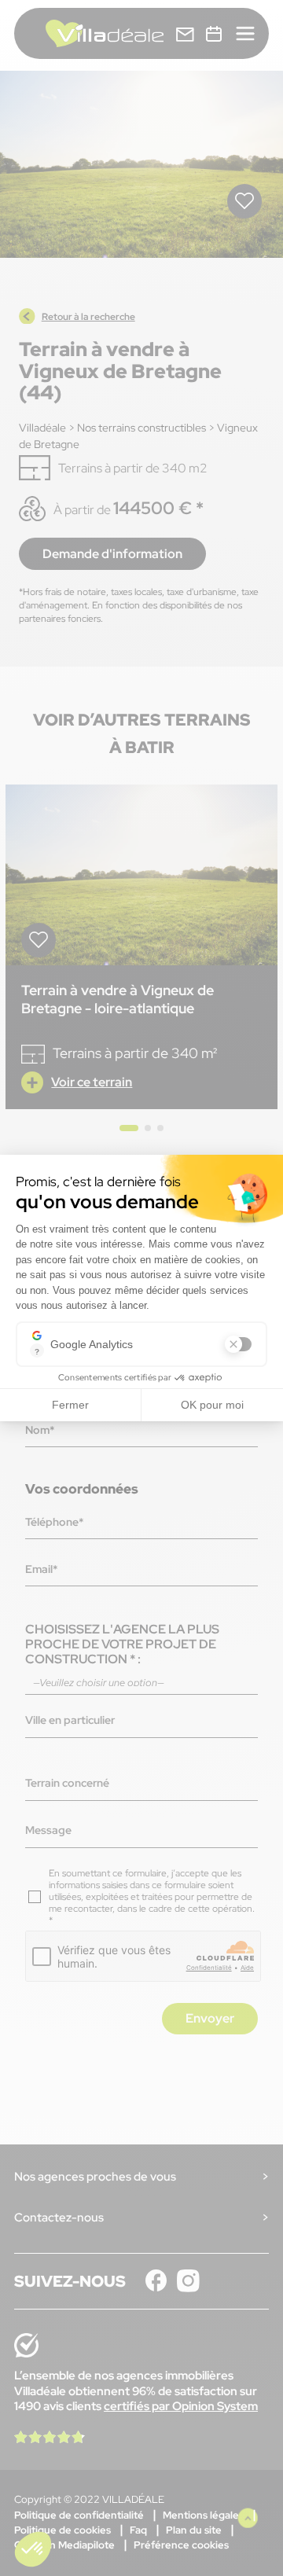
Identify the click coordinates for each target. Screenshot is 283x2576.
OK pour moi (212, 1405)
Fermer (70, 1405)
